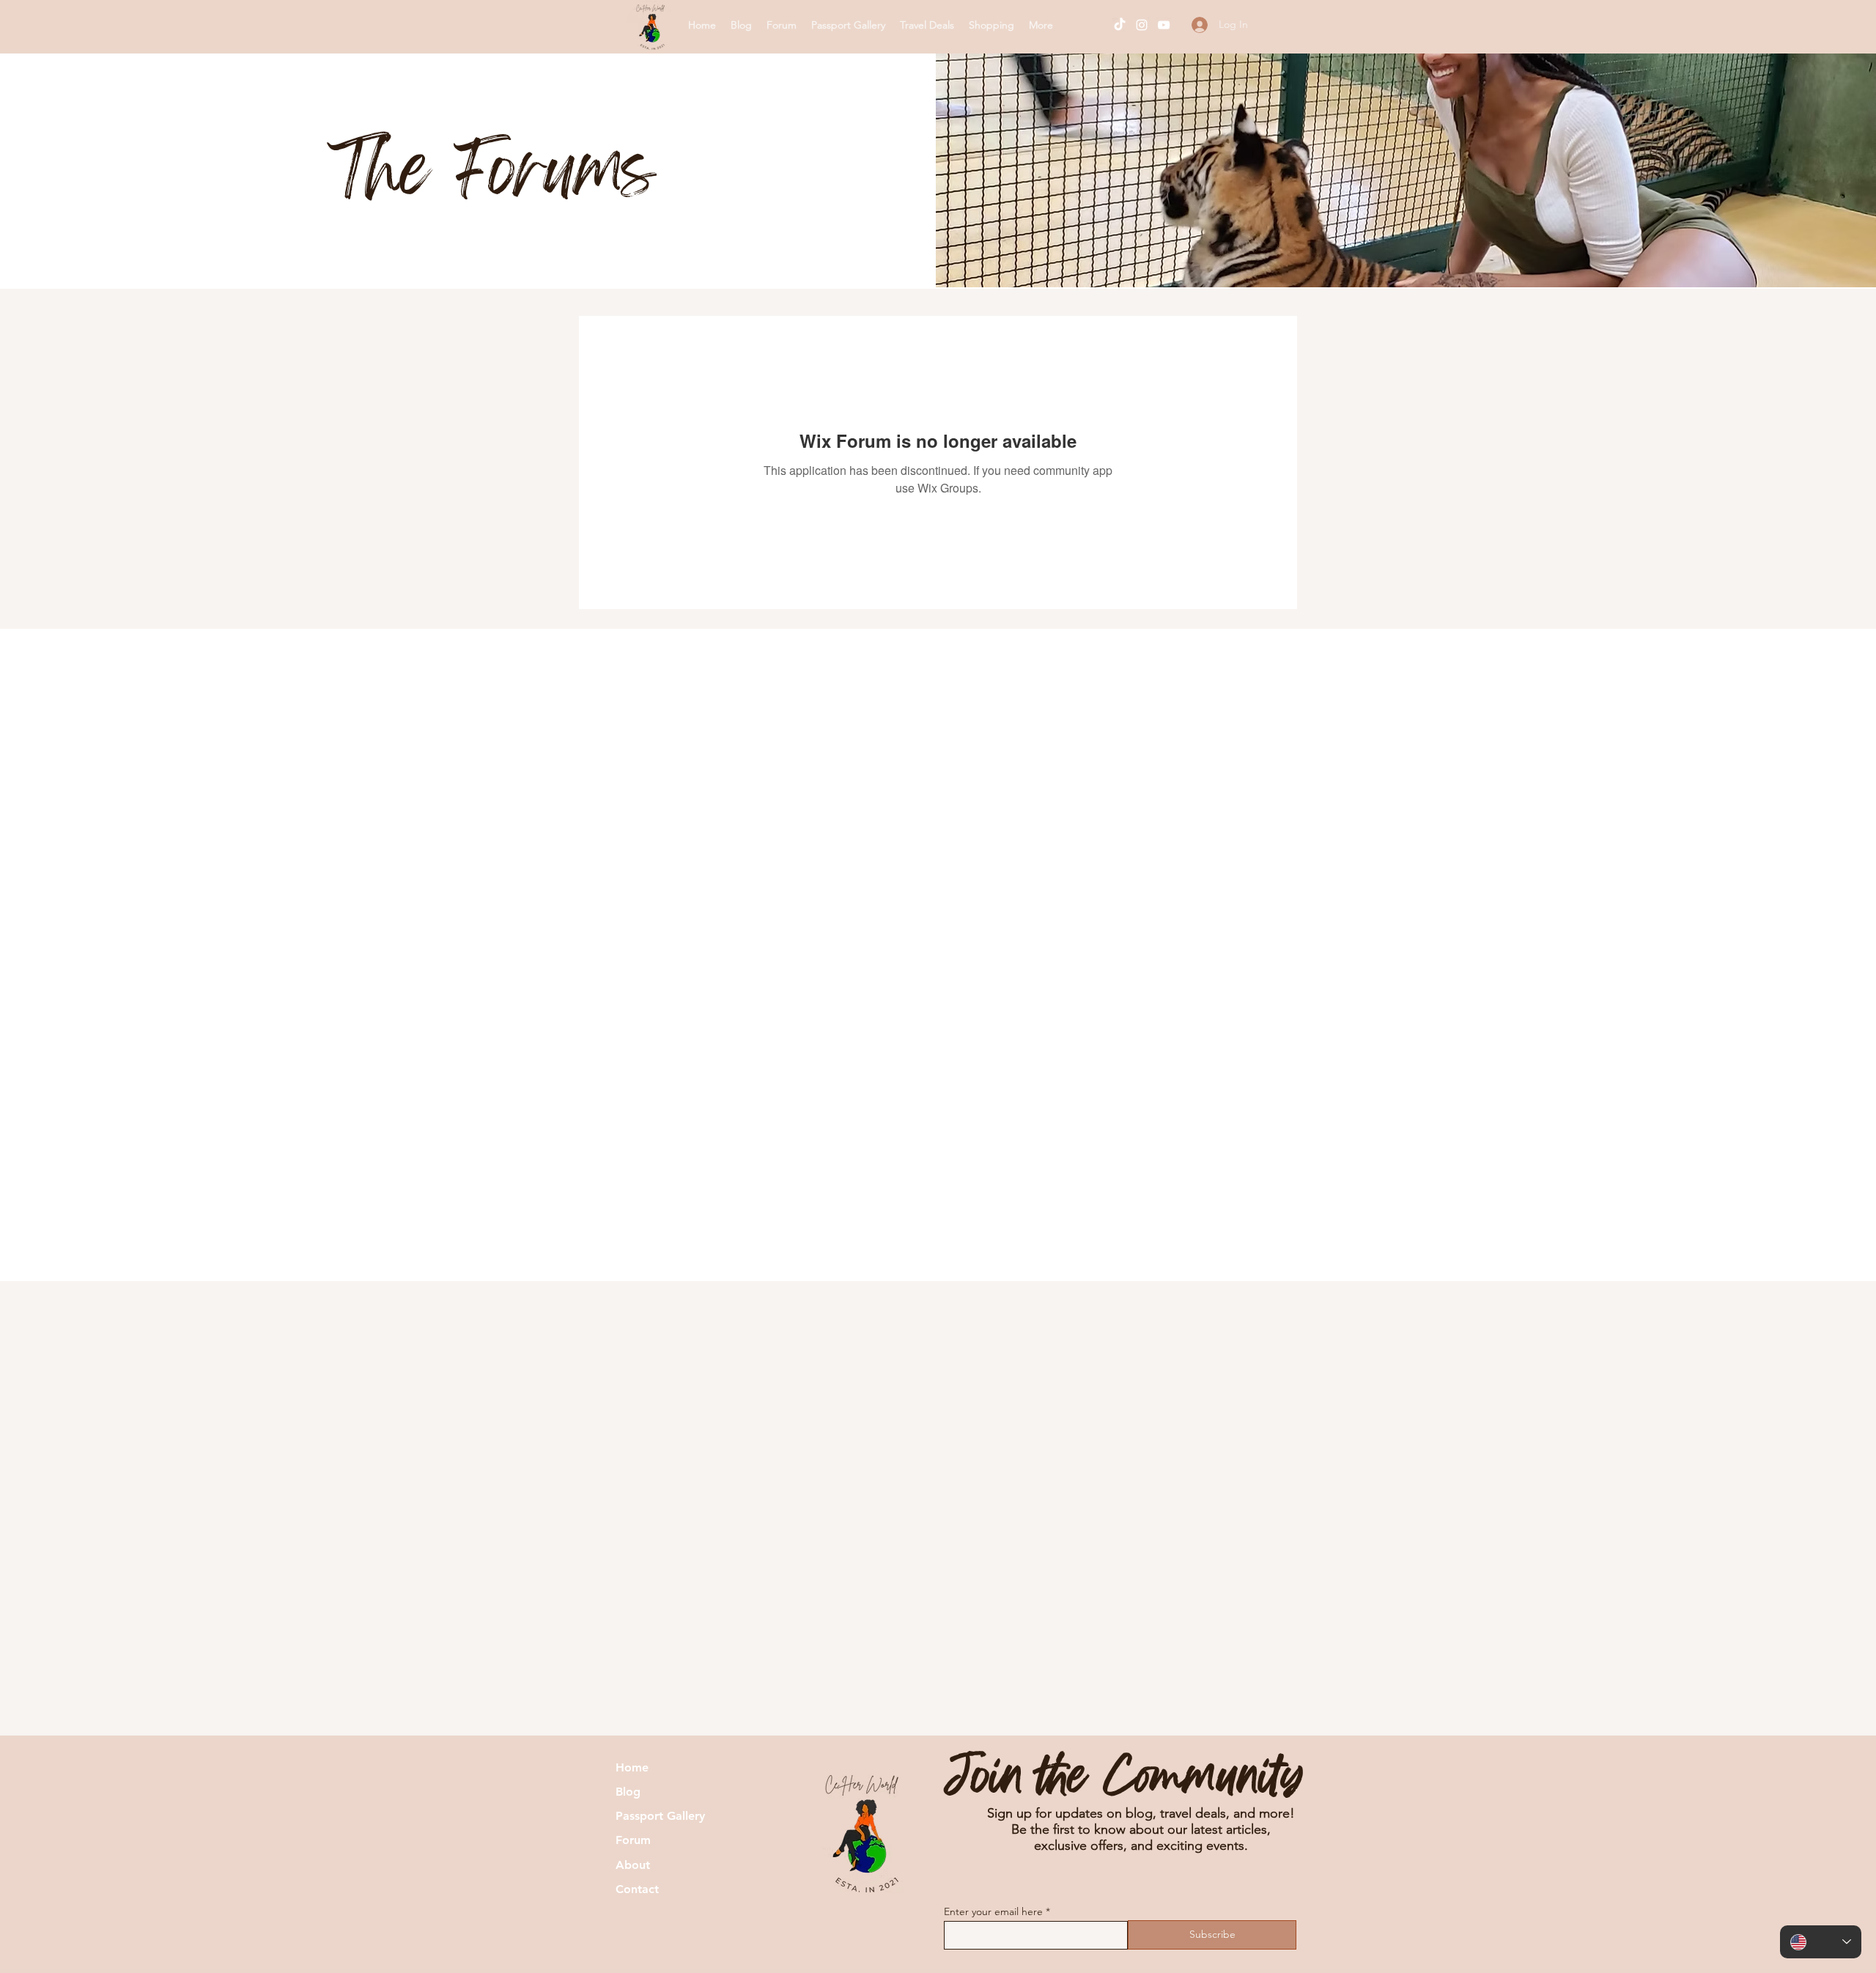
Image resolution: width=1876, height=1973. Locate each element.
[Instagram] (1142, 25)
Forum (633, 1840)
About (633, 1865)
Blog (628, 1792)
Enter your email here (993, 1911)
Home (632, 1767)
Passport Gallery (660, 1816)
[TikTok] (1120, 25)
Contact (637, 1889)
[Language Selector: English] (1821, 1942)
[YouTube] (1164, 25)
